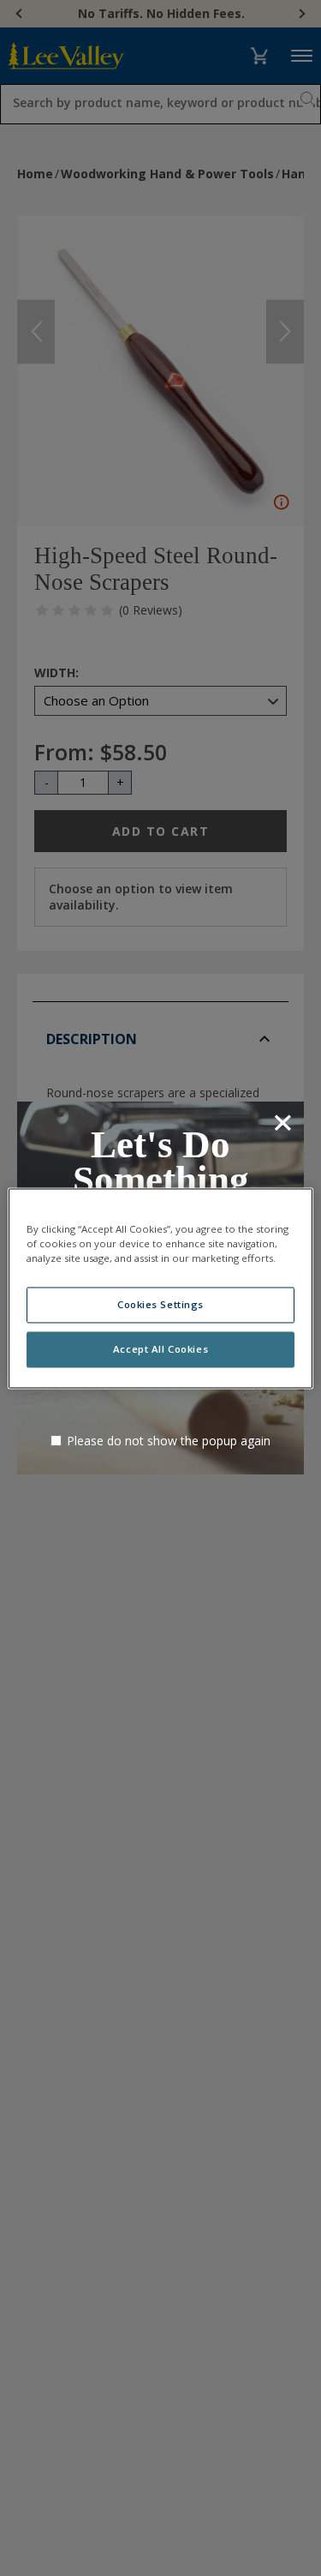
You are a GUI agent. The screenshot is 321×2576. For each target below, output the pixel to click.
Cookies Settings (160, 1304)
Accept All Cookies (160, 1349)
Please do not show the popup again (169, 1441)
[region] (160, 1288)
